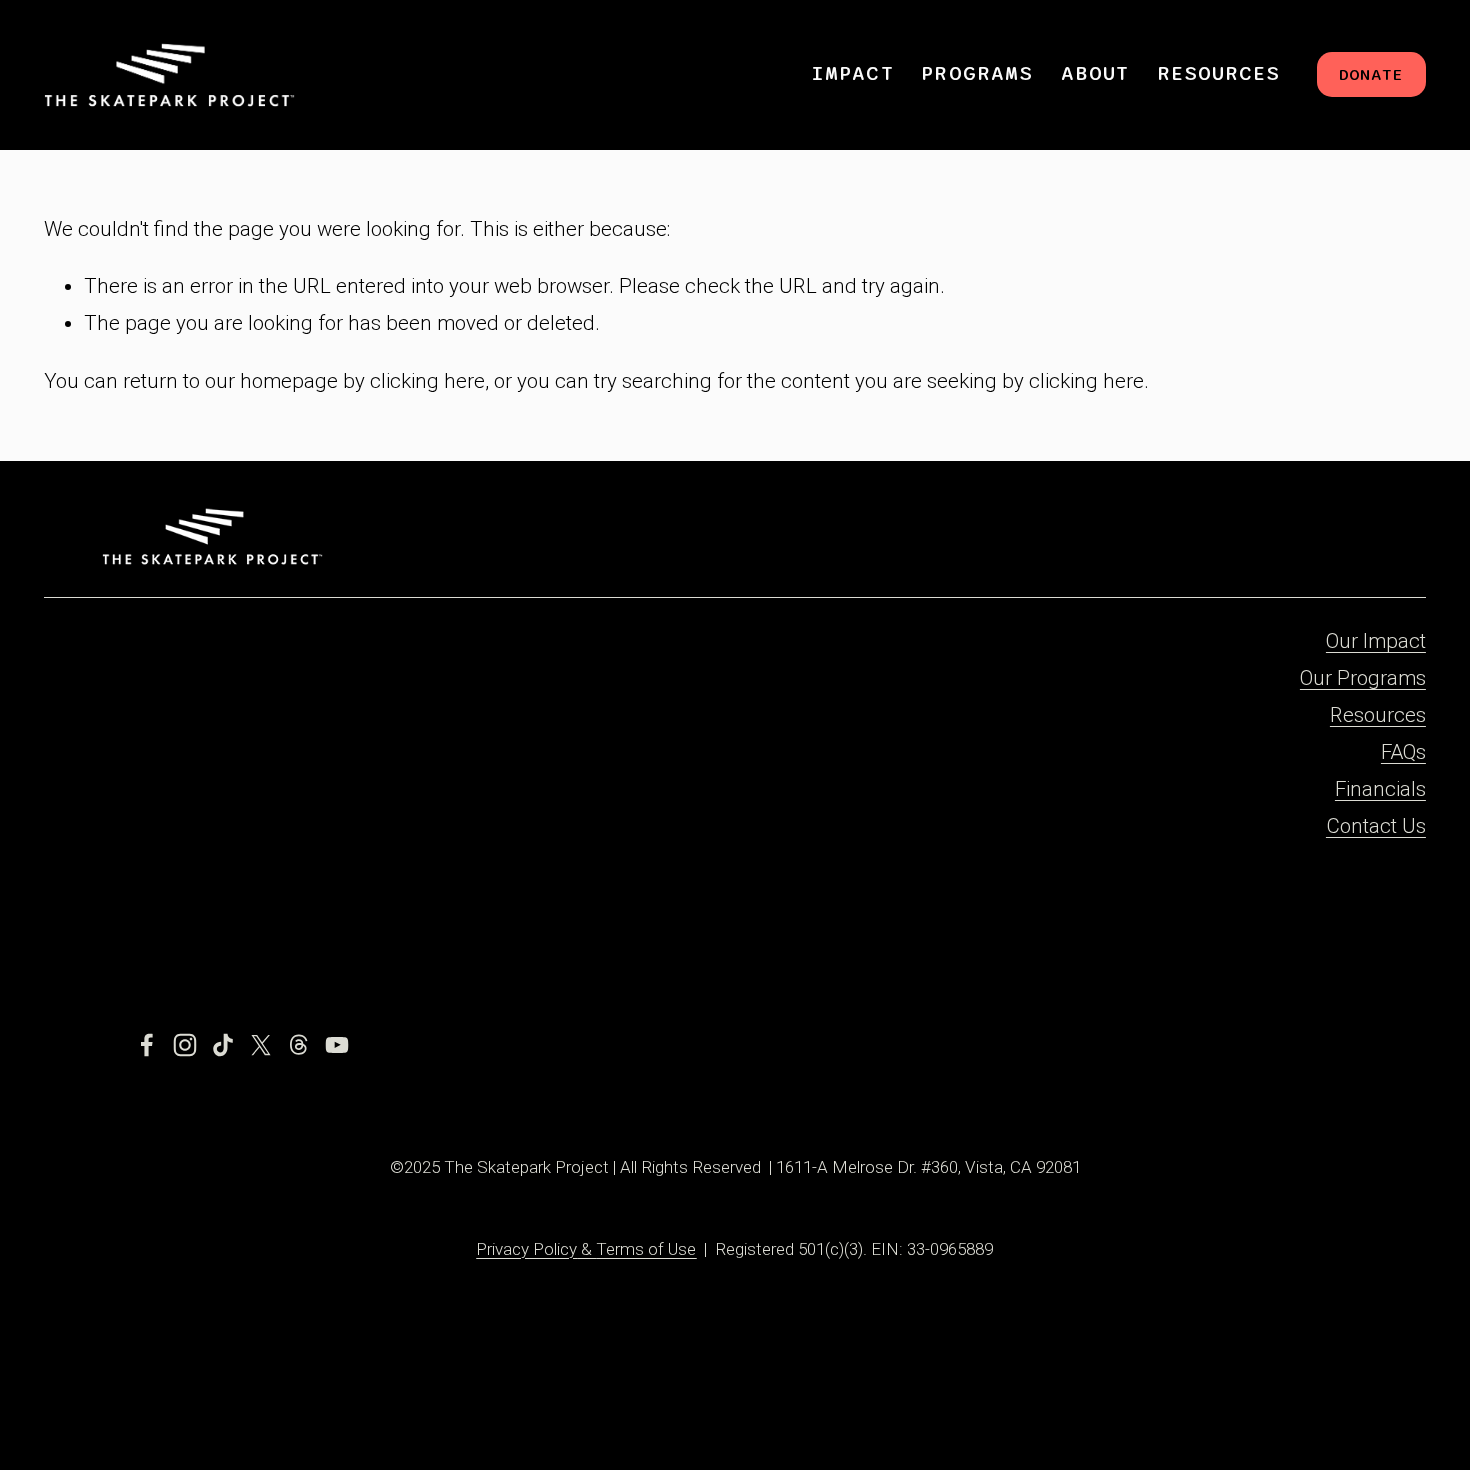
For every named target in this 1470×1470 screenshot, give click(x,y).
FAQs (1403, 752)
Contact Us (1376, 826)
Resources (1378, 715)
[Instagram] (185, 1045)
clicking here (427, 381)
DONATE (1371, 74)
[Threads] (299, 1045)
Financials (1380, 789)
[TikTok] (223, 1045)
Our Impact (1376, 641)
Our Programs (1363, 678)
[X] (261, 1045)
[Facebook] (147, 1045)
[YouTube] (337, 1045)
